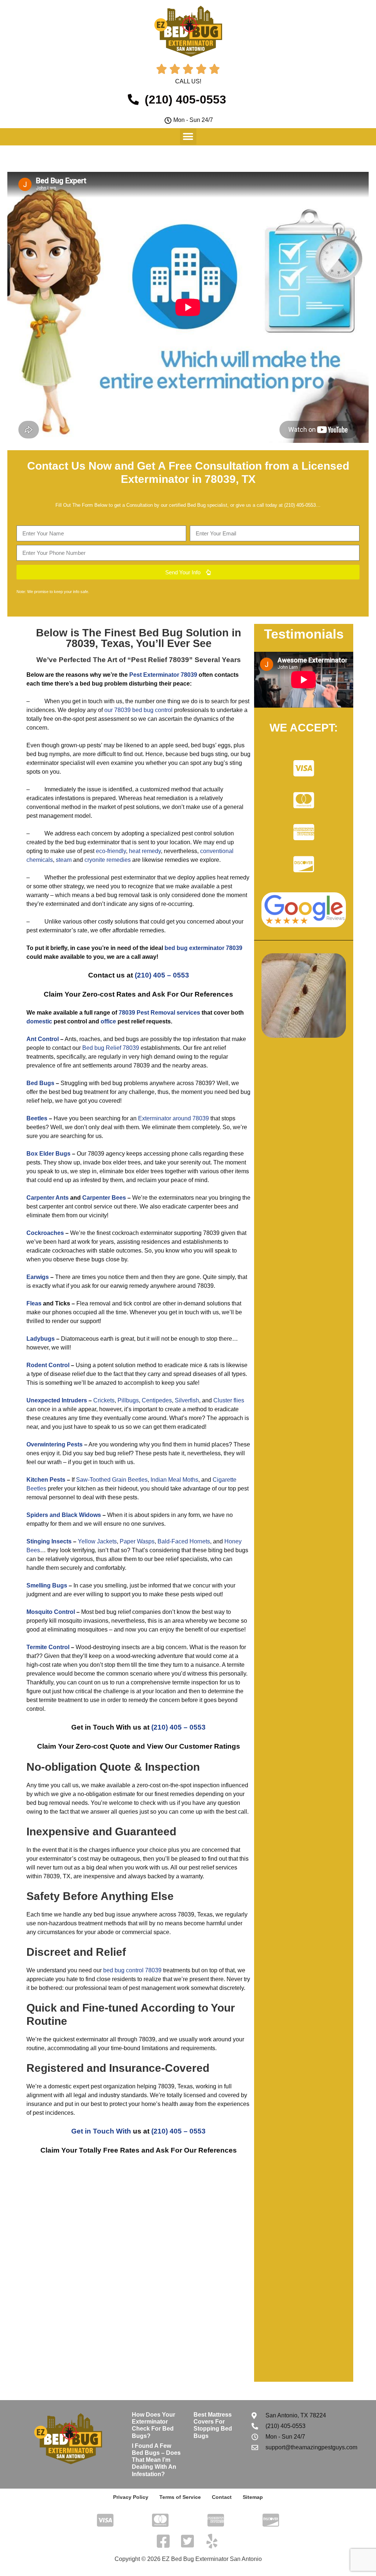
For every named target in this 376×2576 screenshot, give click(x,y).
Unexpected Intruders (57, 1400)
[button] (188, 136)
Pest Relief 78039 (160, 660)
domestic (39, 1021)
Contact (222, 2497)
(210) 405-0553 (300, 505)
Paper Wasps (137, 1541)
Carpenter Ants (48, 1198)
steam (64, 860)
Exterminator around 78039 (173, 1118)
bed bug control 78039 (132, 1970)
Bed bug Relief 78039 (111, 1048)
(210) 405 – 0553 (162, 975)
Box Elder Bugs (48, 1154)
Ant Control (43, 1039)
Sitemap (253, 2497)
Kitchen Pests (46, 1480)
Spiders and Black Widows (64, 1515)
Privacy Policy (131, 2497)
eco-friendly (111, 851)
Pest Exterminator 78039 (163, 675)
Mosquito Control (51, 1612)
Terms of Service (180, 2497)
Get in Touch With (101, 2131)
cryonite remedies (108, 860)
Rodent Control (48, 1365)
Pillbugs (128, 1400)
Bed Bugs (40, 1083)
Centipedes (157, 1400)
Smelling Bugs (47, 1585)
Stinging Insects (49, 1541)
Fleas (34, 1303)
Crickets (104, 1400)
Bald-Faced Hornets (184, 1541)
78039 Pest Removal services (159, 1013)
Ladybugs (41, 1339)
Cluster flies (229, 1400)
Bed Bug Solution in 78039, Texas (153, 638)
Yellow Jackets (97, 1541)
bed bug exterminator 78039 (203, 948)
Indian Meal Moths (174, 1480)
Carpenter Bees (104, 1198)
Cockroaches (45, 1233)
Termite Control (48, 1647)
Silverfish (187, 1400)
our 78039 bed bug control (138, 710)
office (108, 1021)
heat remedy (145, 851)
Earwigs (38, 1277)
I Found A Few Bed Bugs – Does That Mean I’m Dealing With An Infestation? (156, 2460)
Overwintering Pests (55, 1444)
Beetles (37, 1118)
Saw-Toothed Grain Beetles (112, 1480)
